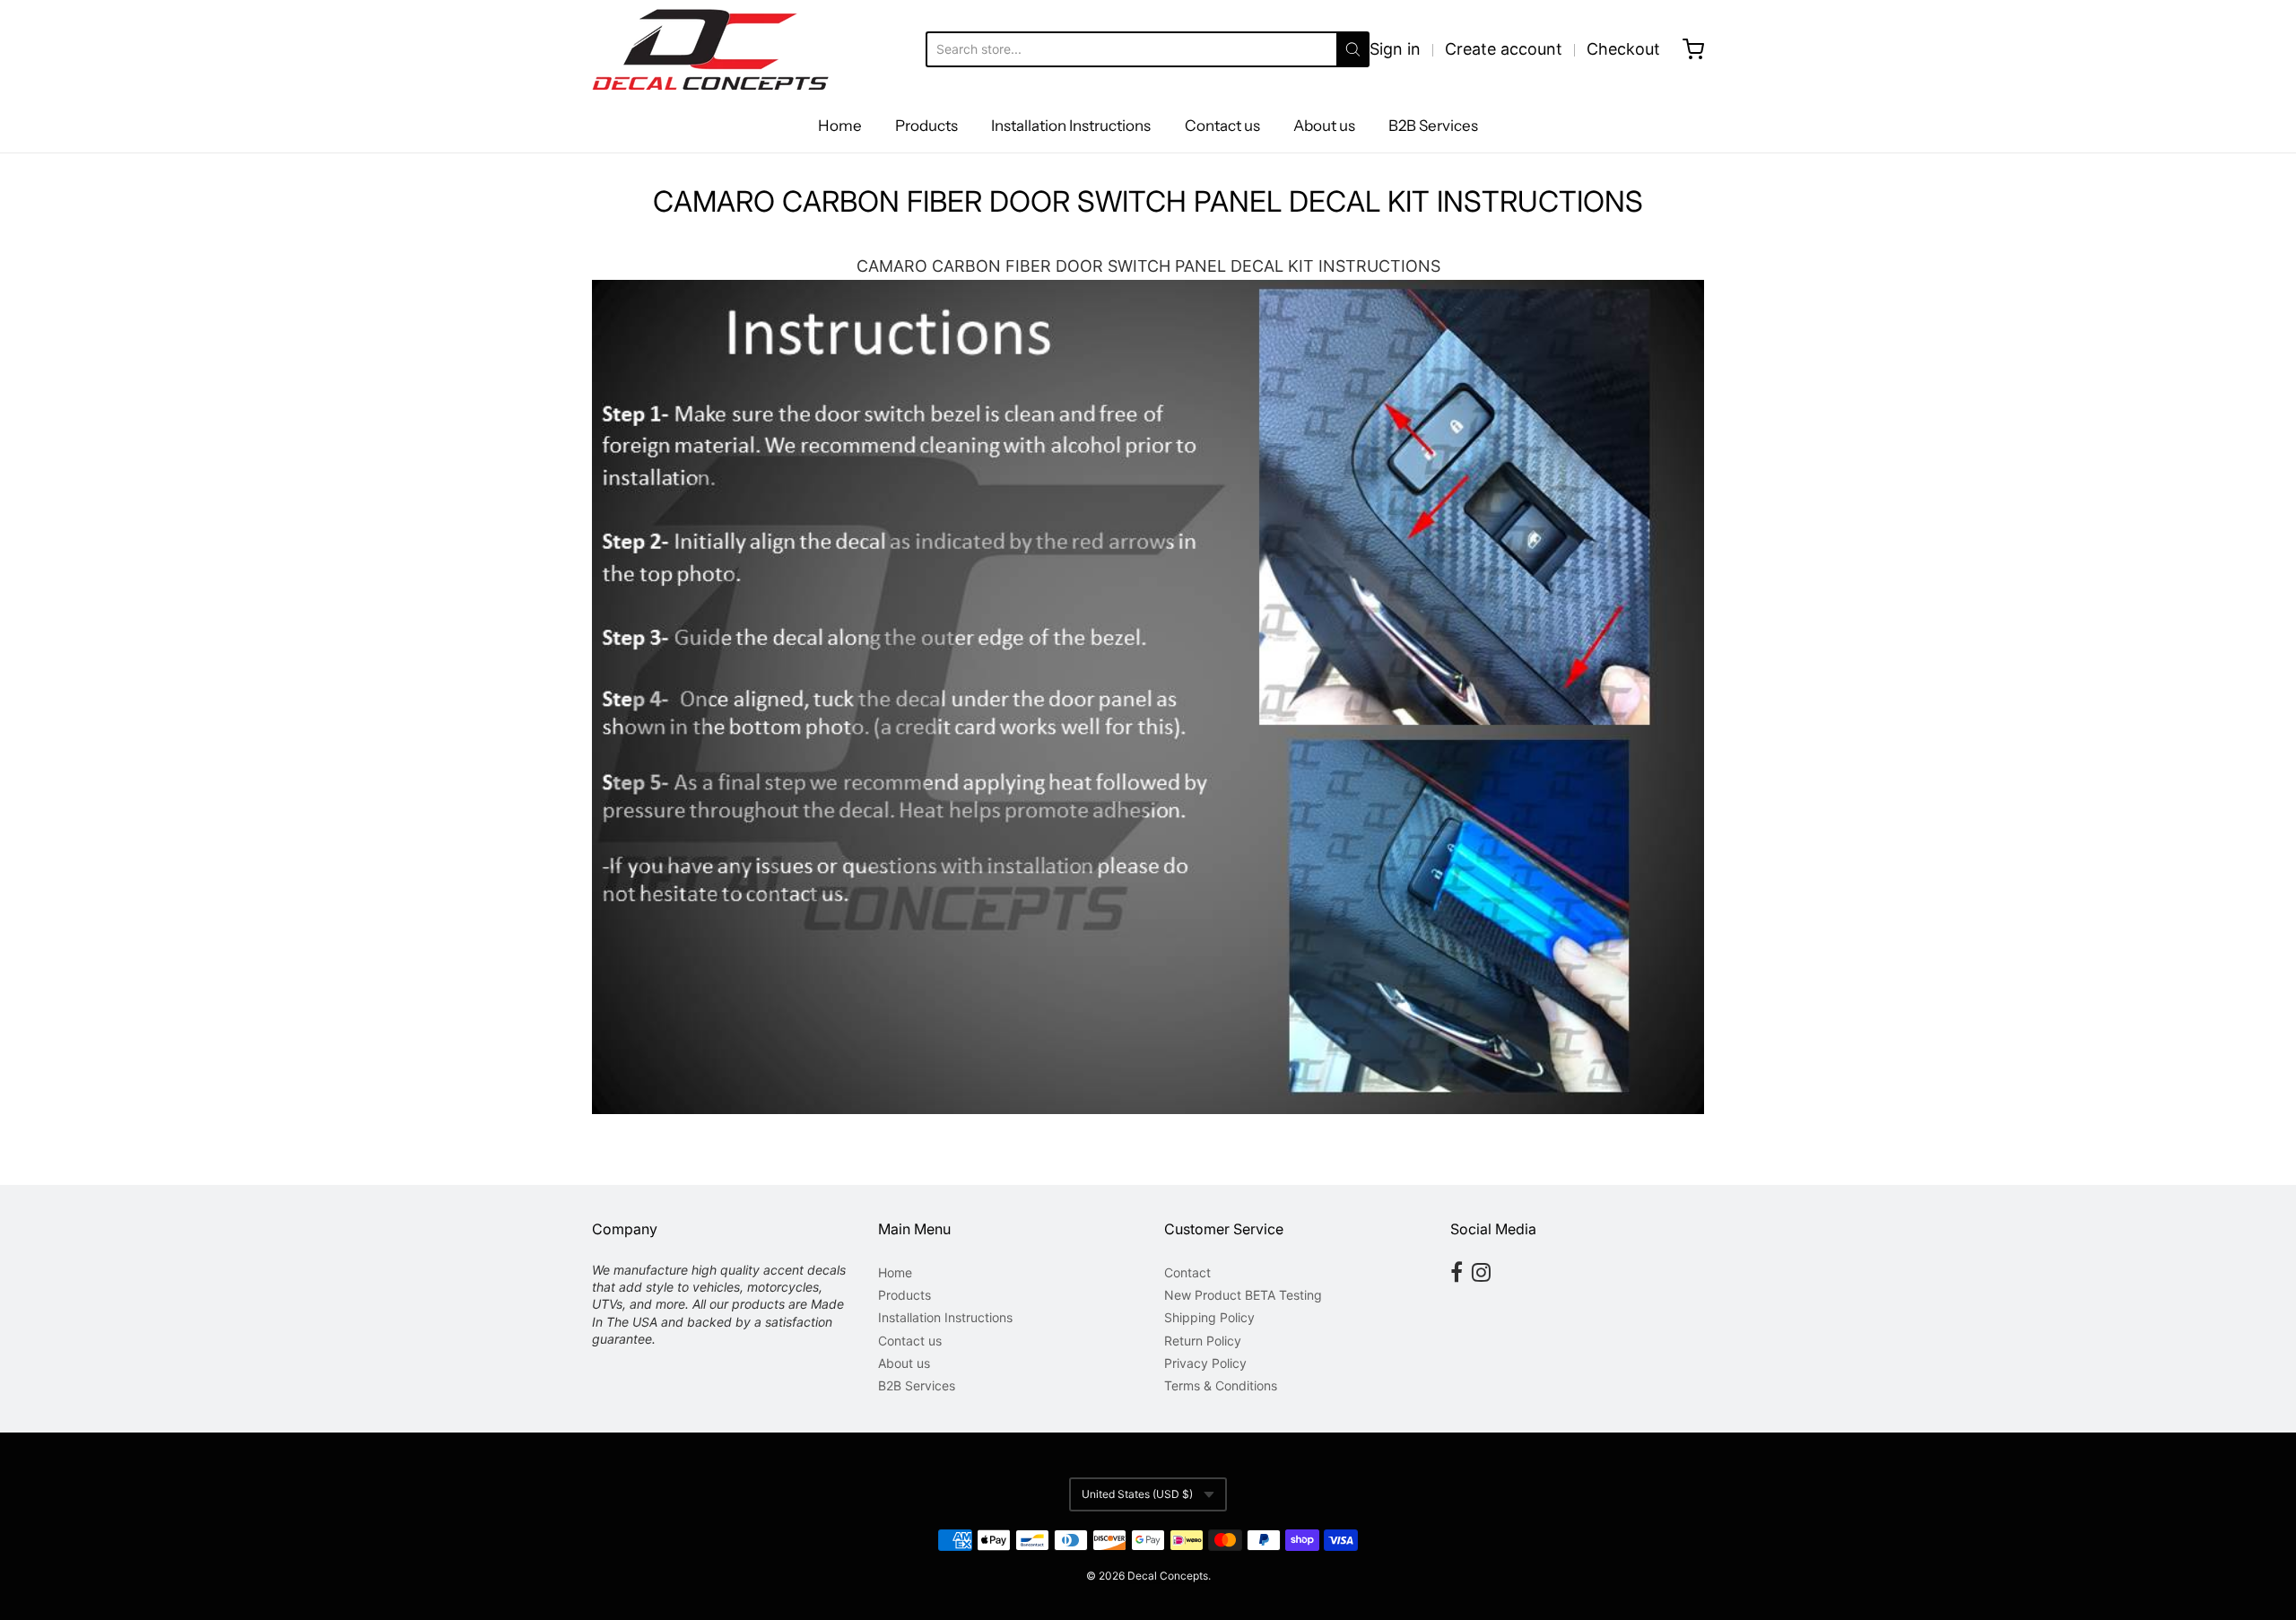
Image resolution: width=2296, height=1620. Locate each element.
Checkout (1623, 49)
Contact (1187, 1272)
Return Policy (1203, 1341)
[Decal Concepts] (710, 49)
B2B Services (1433, 126)
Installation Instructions (1071, 126)
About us (1324, 126)
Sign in (1395, 49)
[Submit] (1353, 49)
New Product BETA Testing (1243, 1295)
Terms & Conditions (1221, 1385)
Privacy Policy (1205, 1363)
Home (840, 126)
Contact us (1222, 126)
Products (926, 126)
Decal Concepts (1168, 1576)
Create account (1504, 49)
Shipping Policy (1209, 1317)
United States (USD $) (1137, 1494)
